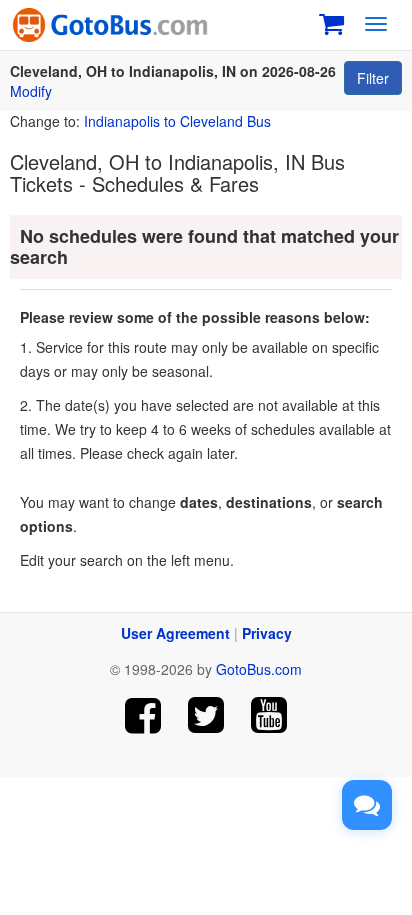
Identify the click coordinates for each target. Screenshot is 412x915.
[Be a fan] (143, 715)
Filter (373, 78)
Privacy (267, 633)
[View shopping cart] (331, 21)
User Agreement (175, 633)
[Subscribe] (268, 715)
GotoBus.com (259, 669)
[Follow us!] (206, 715)
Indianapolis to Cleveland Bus (177, 121)
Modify (31, 91)
